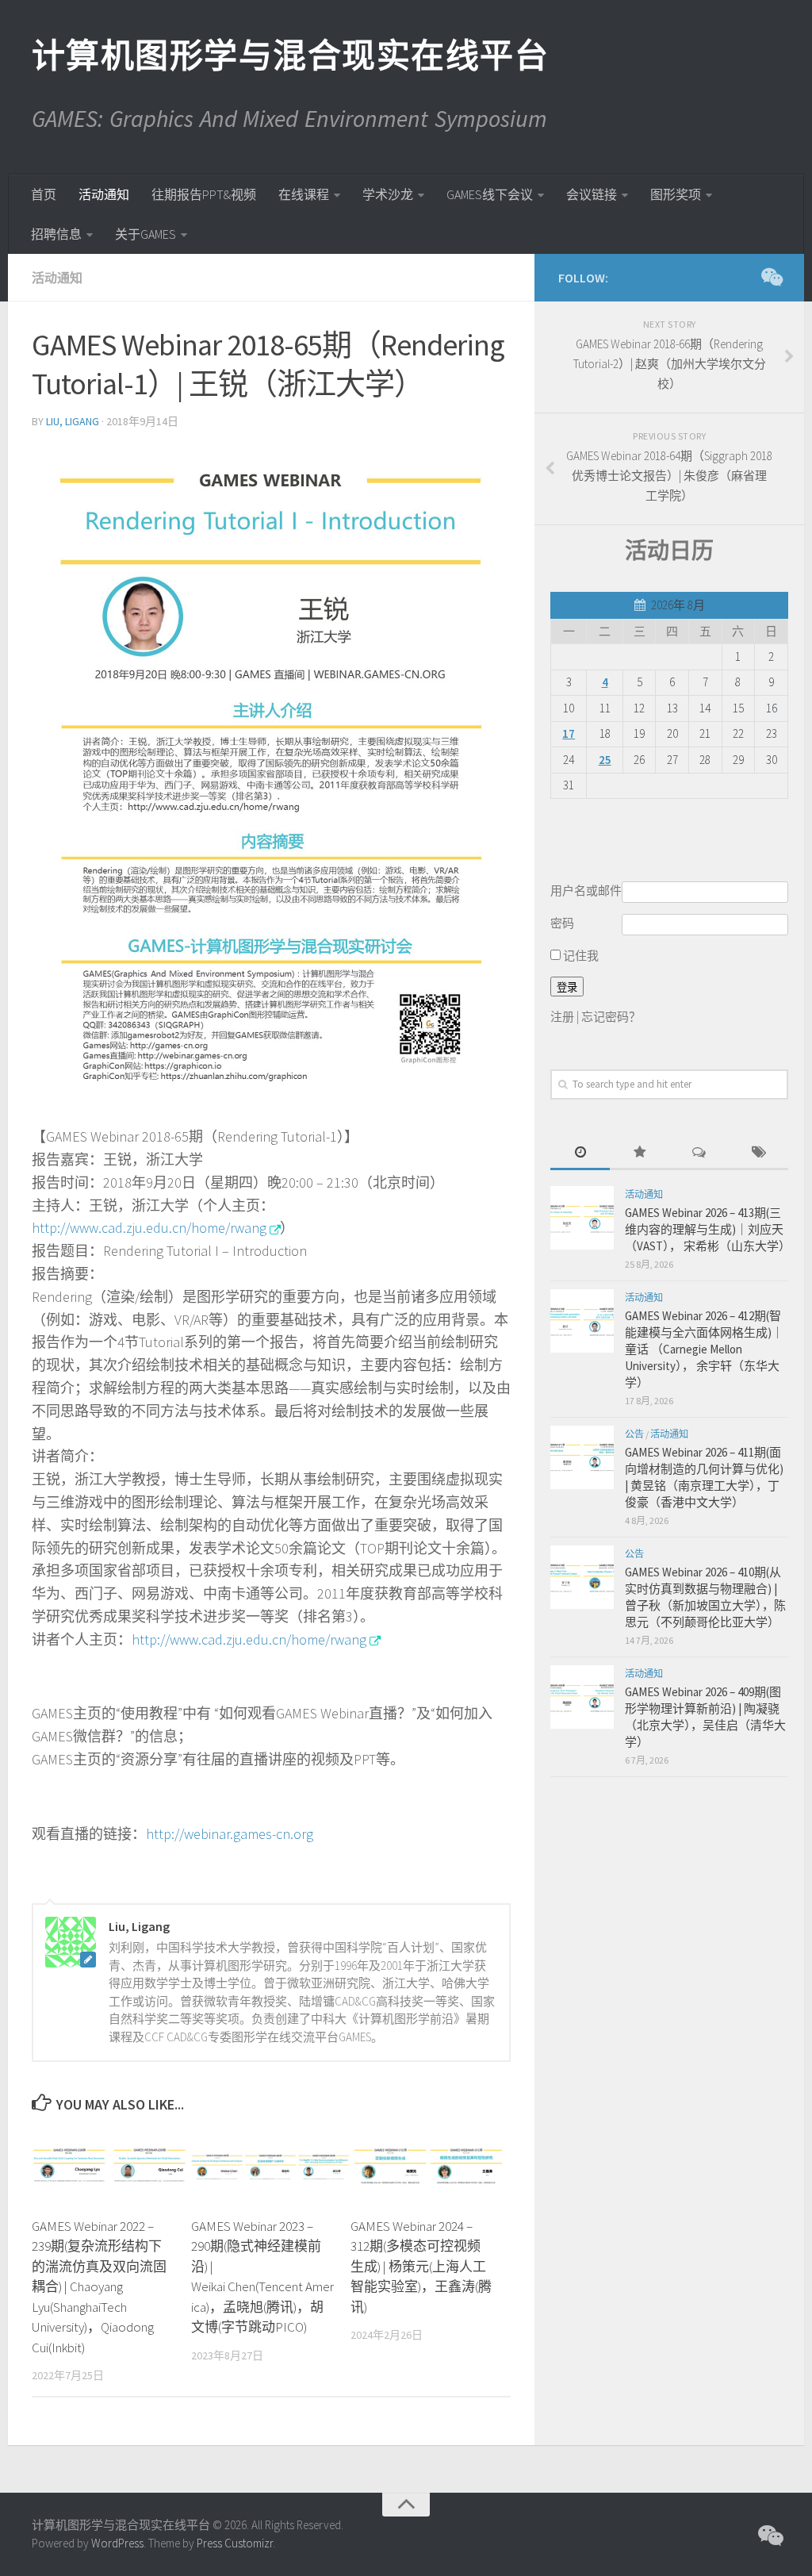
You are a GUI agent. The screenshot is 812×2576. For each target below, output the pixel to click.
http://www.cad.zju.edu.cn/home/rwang (149, 1228)
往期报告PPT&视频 (204, 194)
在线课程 (304, 194)
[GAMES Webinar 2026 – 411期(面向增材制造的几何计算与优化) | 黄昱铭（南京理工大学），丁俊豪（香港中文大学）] (582, 1457)
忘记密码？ (611, 1017)
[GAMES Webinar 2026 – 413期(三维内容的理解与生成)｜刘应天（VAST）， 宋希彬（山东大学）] (582, 1218)
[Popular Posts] (640, 1153)
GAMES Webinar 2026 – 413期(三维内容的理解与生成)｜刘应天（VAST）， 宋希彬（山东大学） (708, 1229)
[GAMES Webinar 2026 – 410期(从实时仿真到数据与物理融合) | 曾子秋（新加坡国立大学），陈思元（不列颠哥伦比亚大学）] (582, 1577)
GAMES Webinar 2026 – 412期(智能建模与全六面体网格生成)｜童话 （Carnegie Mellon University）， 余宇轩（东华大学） (704, 1349)
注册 (562, 1017)
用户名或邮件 (586, 891)
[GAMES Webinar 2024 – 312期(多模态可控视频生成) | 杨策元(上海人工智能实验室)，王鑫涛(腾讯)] (430, 2166)
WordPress (117, 2543)
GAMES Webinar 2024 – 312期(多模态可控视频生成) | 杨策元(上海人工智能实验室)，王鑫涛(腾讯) (421, 2267)
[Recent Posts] (580, 1153)
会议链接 (592, 194)
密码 (562, 923)
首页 (44, 194)
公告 (634, 1434)
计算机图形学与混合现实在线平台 (289, 56)
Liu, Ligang (73, 421)
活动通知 (104, 194)
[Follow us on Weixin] (771, 277)
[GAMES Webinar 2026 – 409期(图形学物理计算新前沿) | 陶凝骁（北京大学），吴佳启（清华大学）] (582, 1697)
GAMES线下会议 (490, 194)
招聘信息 (56, 234)
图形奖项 (676, 194)
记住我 (580, 956)
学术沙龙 (388, 194)
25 (605, 760)
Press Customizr (235, 2543)
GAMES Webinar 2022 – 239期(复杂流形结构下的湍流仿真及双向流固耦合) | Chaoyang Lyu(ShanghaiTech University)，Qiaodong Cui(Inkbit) (99, 2287)
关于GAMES (146, 234)
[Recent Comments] (699, 1153)
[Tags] (758, 1153)
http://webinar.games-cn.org (230, 1834)
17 (569, 733)
